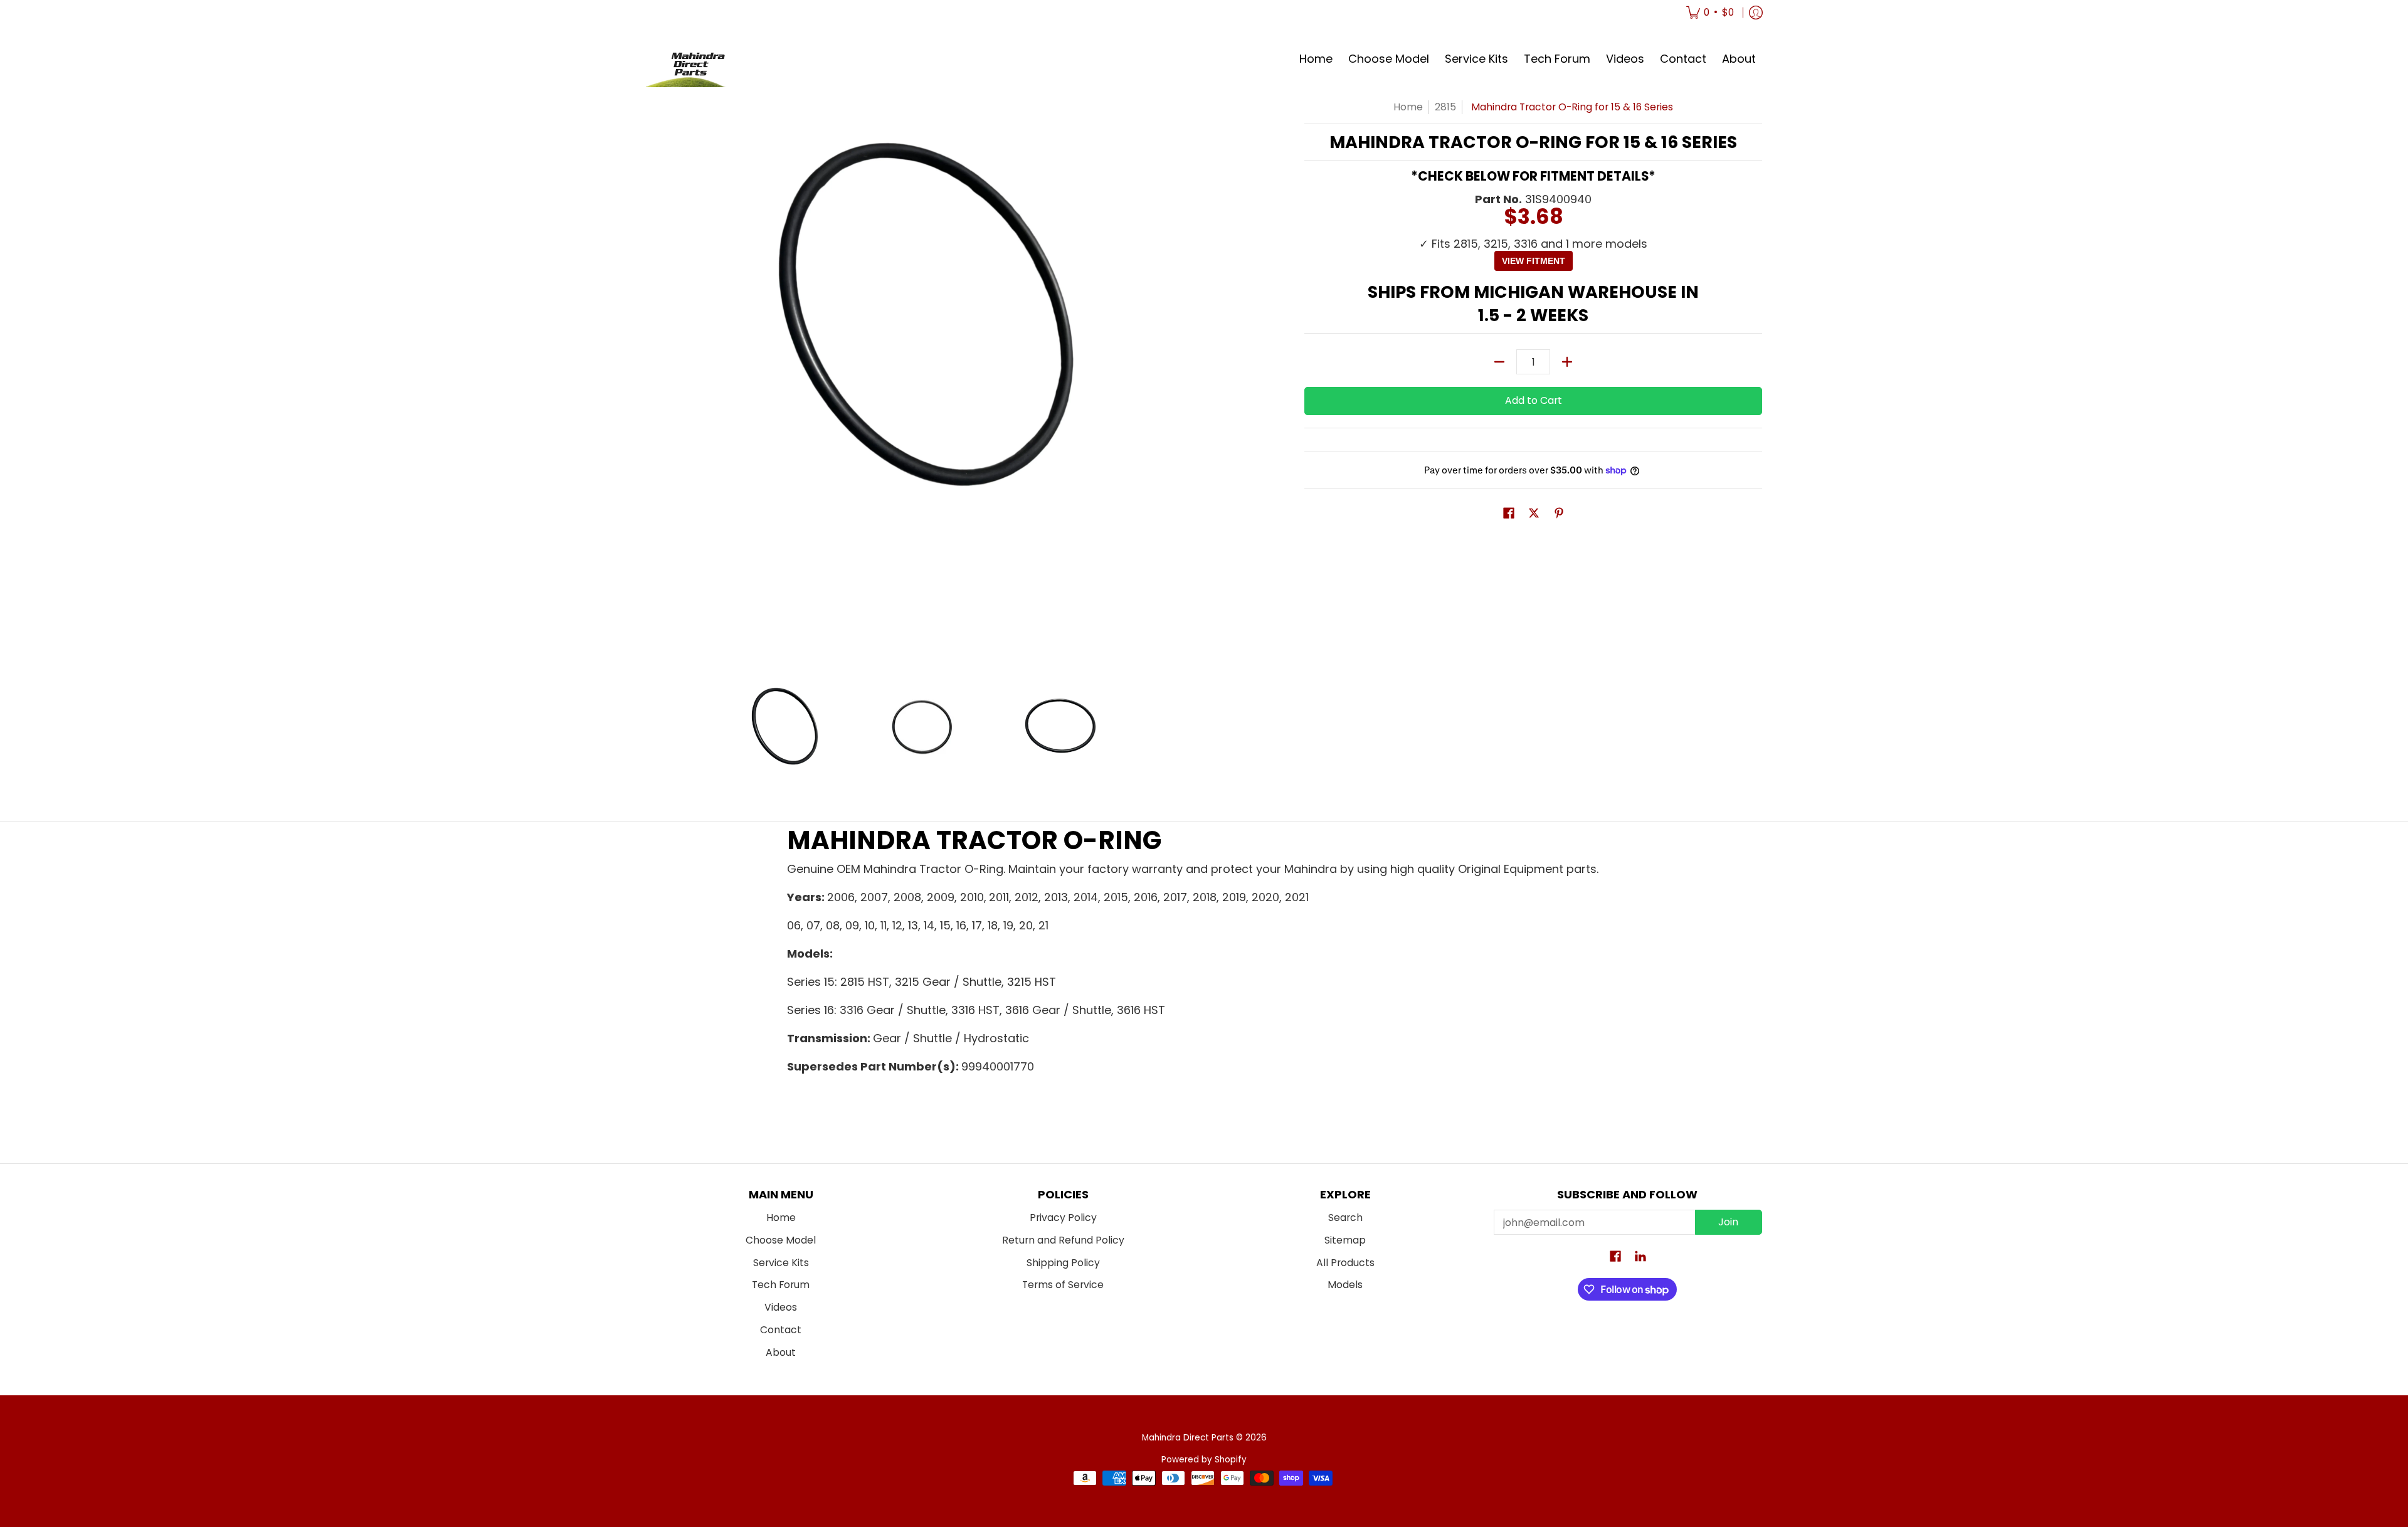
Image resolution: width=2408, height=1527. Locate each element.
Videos (781, 1307)
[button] (1509, 514)
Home (1408, 107)
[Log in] (1756, 13)
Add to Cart (1534, 400)
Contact (781, 1330)
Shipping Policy (1063, 1263)
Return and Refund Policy (1063, 1240)
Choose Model (781, 1240)
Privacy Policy (1063, 1218)
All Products (1345, 1263)
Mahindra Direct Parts (1188, 1438)
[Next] (1189, 376)
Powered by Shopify (1204, 1460)
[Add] (1567, 362)
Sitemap (1345, 1240)
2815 (1445, 107)
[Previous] (655, 376)
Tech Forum (781, 1285)
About (781, 1352)
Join (1728, 1222)
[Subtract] (1499, 362)
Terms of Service (1063, 1285)
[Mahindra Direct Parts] (693, 59)
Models (1345, 1285)
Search (1345, 1218)
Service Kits (781, 1263)
